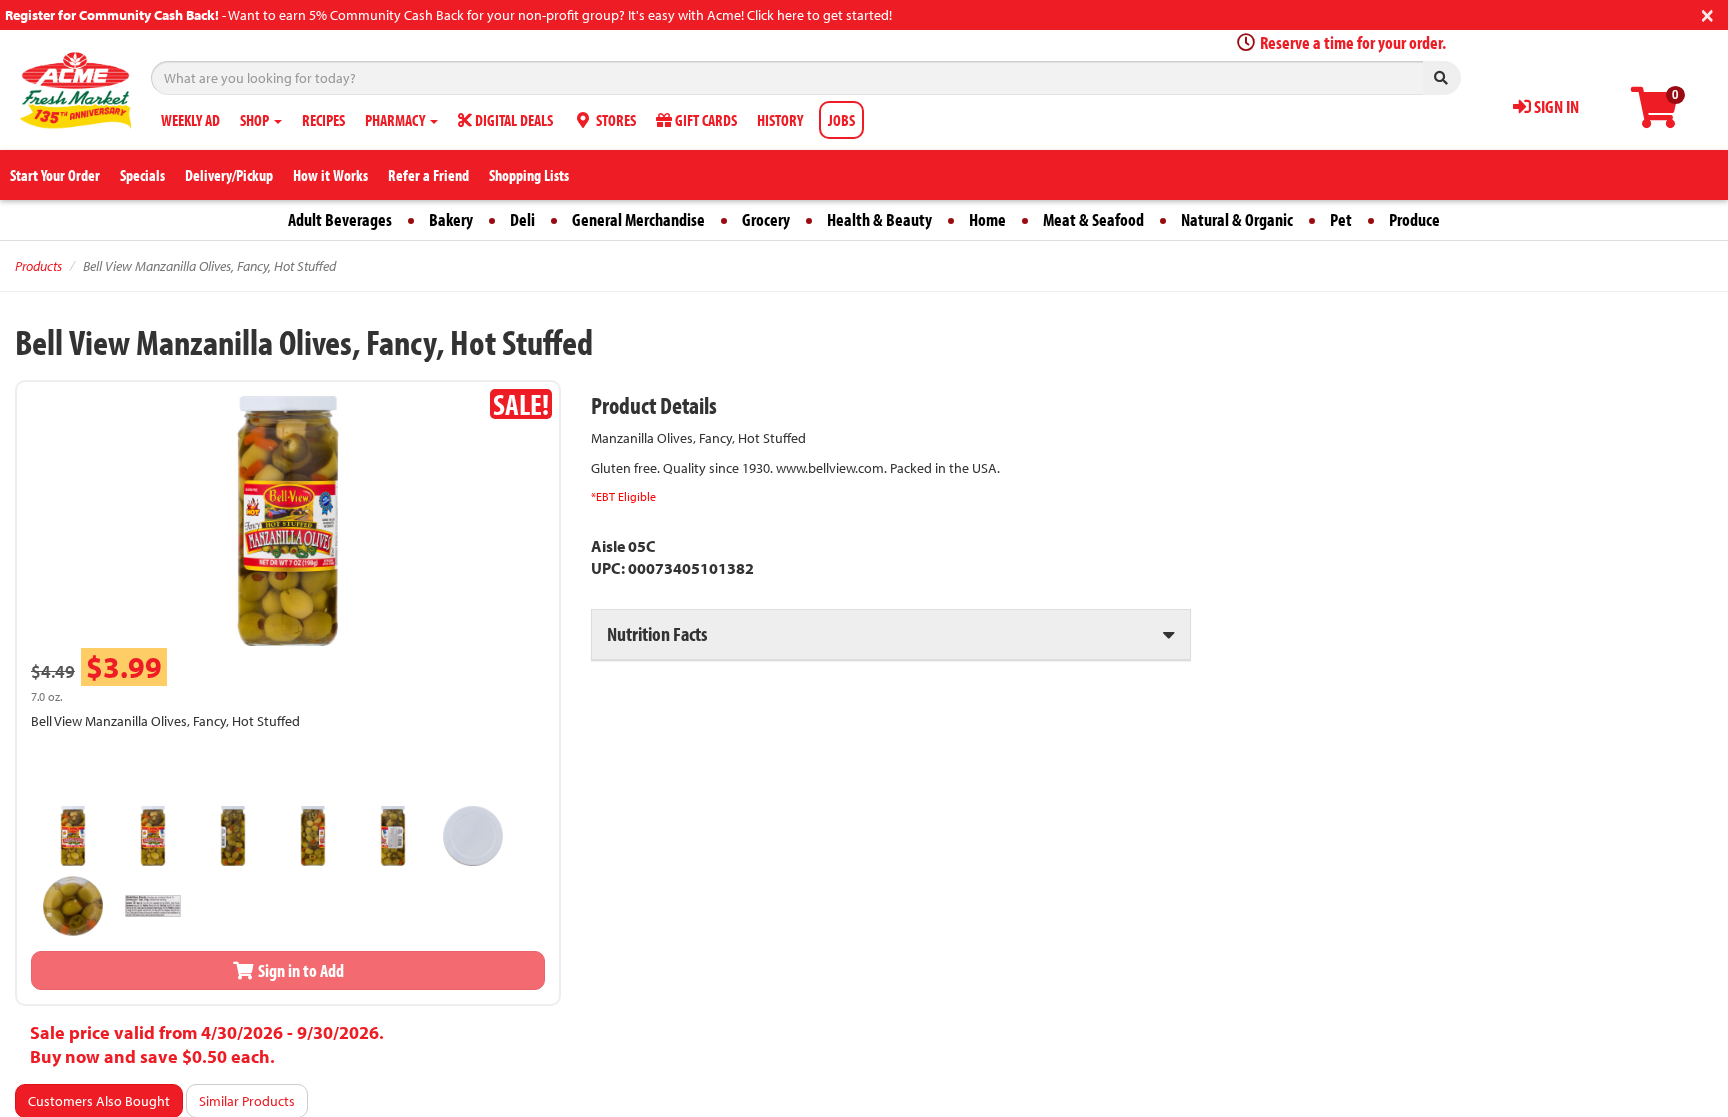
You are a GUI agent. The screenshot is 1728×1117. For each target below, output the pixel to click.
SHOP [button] (256, 120)
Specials (142, 175)
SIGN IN (1555, 106)
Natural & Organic (1237, 219)
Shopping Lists (529, 175)
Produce (1414, 219)
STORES (614, 120)
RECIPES (323, 120)
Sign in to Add (299, 970)
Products (38, 266)
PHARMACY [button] (396, 120)
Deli (522, 219)
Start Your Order (55, 175)
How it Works (330, 175)
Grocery (766, 219)
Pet (1341, 219)
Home (987, 219)
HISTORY (780, 120)
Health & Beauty (879, 219)
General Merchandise (638, 219)
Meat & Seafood (1093, 219)
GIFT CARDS (704, 120)
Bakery (451, 219)
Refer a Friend (428, 175)
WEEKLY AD (190, 120)
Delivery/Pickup (229, 175)
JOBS (841, 120)
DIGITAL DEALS (512, 120)
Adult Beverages (340, 219)
